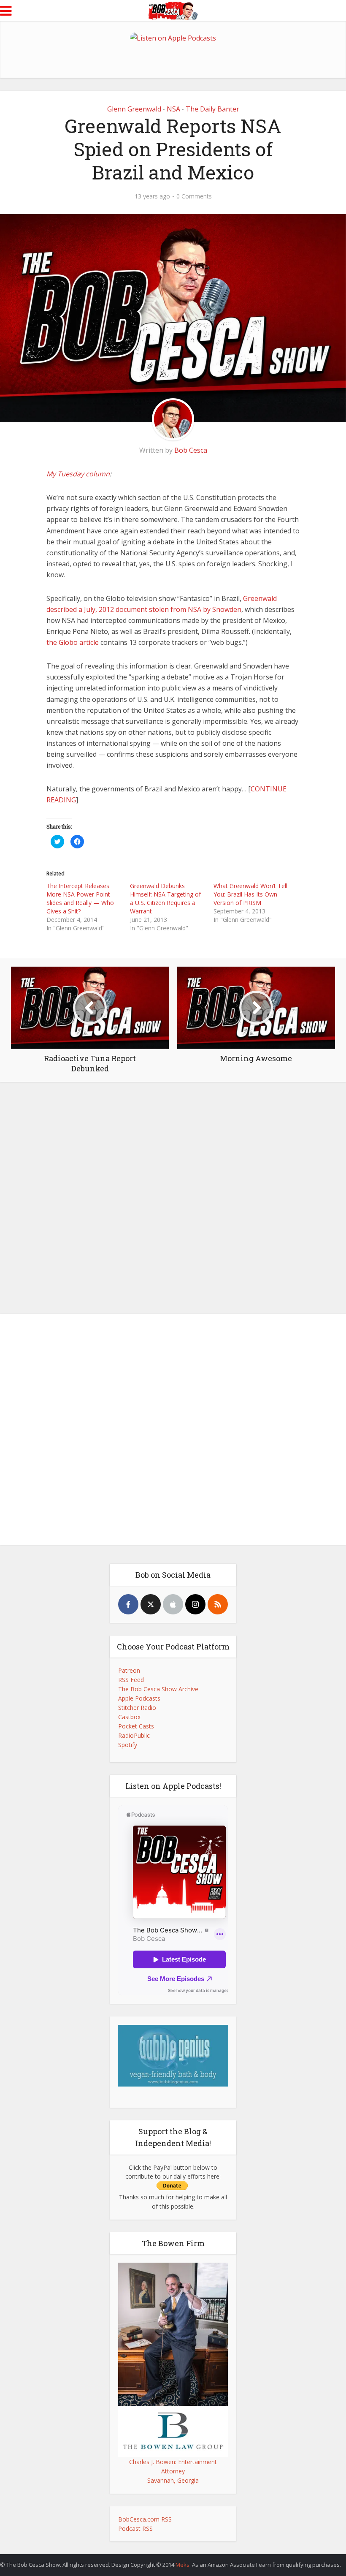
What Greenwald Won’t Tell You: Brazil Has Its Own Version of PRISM (250, 894)
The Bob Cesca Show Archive (158, 1689)
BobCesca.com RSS (145, 2519)
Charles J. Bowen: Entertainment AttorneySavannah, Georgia (173, 2471)
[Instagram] (195, 1604)
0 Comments (194, 196)
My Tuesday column (78, 474)
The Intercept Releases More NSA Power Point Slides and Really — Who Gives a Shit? (80, 898)
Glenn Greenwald (134, 109)
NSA (173, 109)
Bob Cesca (191, 450)
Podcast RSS (135, 2528)
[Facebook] (128, 1604)
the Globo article (73, 642)
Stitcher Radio (137, 1708)
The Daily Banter (212, 109)
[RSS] (218, 1604)
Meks (182, 2565)
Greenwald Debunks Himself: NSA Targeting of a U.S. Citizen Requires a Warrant (165, 898)
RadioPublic (134, 1735)
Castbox (129, 1717)
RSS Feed (131, 1680)
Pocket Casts (136, 1726)
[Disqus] (173, 1200)
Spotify (128, 1745)
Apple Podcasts (139, 1698)
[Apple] (173, 1604)
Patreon (129, 1670)
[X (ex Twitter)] (151, 1604)
